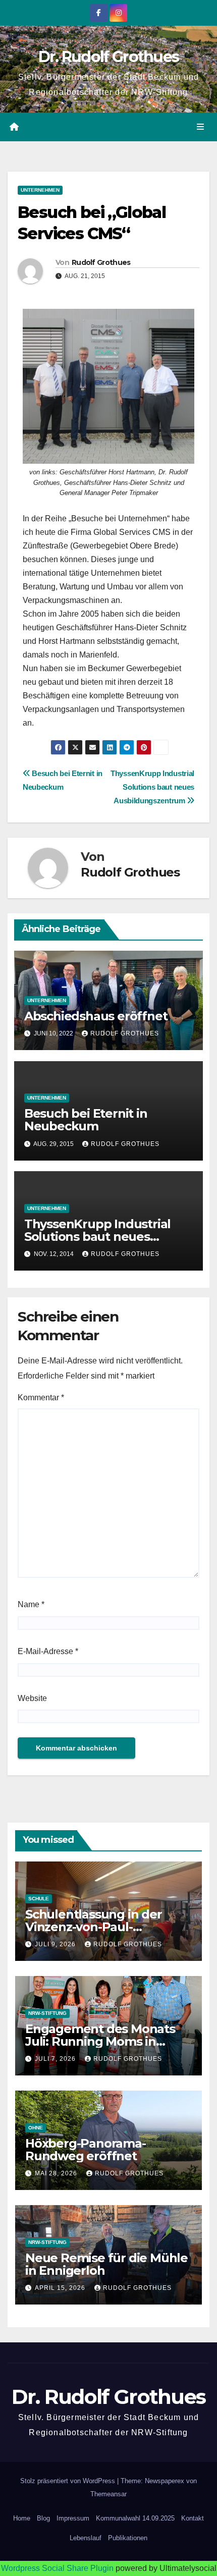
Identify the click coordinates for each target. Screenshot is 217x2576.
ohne (36, 2128)
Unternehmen (40, 190)
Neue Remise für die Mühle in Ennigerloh (106, 2264)
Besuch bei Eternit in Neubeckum (86, 1120)
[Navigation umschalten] (201, 127)
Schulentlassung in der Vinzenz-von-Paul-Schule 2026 (94, 1927)
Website (32, 1698)
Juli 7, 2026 (56, 2059)
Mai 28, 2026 (57, 2173)
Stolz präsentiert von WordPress (69, 2481)
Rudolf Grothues (101, 262)
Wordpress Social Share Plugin (58, 2568)
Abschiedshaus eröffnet (96, 1016)
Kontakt (193, 2518)
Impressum (73, 2518)
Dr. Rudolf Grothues (109, 57)
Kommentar (41, 1397)
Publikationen (128, 2538)
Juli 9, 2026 (56, 1944)
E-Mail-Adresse (48, 1651)
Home (22, 2518)
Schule (39, 1899)
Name (31, 1604)
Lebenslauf (86, 2538)
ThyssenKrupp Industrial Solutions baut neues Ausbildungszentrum (152, 787)
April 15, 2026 (61, 2288)
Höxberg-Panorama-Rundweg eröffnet (86, 2150)
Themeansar (108, 2494)
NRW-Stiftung (47, 2013)
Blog (43, 2518)
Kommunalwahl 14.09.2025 (135, 2518)
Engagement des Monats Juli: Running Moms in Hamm (100, 2041)
